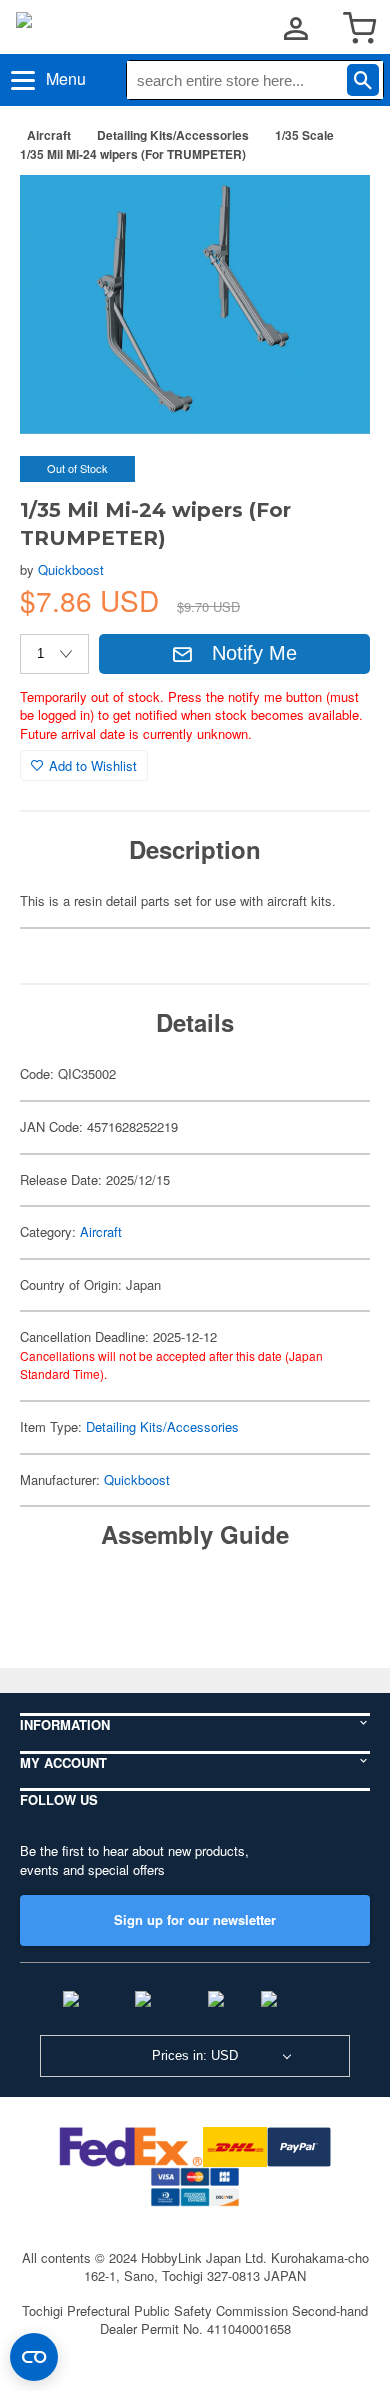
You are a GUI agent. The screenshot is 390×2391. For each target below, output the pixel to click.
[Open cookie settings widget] (34, 2357)
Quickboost (71, 569)
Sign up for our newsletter (195, 1919)
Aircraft (49, 135)
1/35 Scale (304, 135)
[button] (334, 209)
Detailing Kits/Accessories (173, 135)
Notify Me (254, 653)
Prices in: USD (195, 2055)
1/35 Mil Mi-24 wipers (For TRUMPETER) (133, 154)
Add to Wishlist (93, 765)
